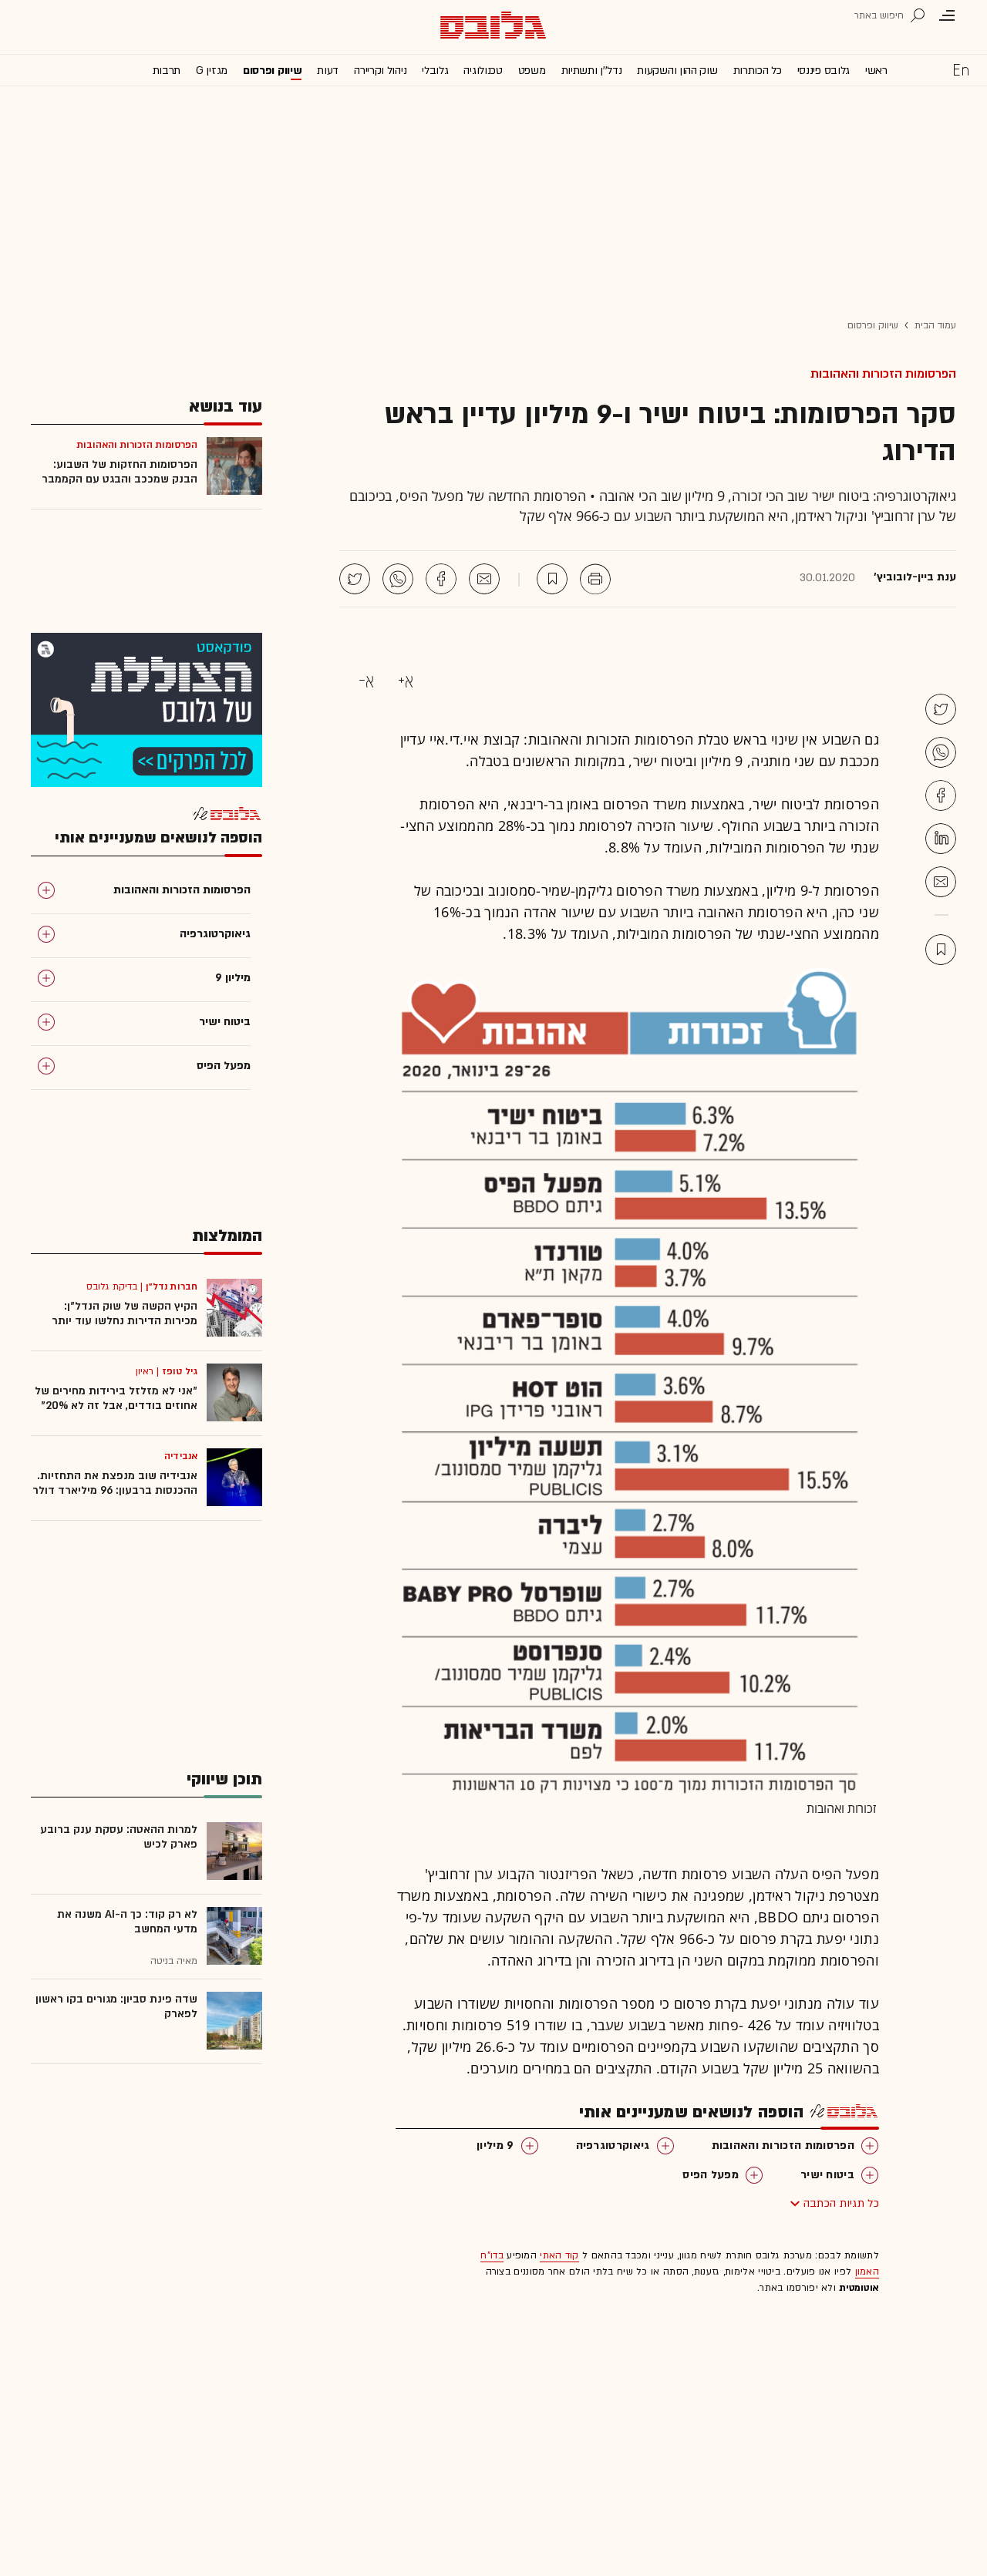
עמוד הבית (935, 325)
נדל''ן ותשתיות (592, 71)
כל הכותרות (758, 71)
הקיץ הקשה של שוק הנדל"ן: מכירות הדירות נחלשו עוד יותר (125, 1313)
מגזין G (212, 71)
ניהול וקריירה (380, 71)
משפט (532, 71)
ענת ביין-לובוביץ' (915, 577)
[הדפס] (595, 579)
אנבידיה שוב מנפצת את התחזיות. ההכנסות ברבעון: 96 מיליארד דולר (115, 1483)
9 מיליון (495, 2146)
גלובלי (435, 71)
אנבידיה (181, 1456)
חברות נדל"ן (172, 1286)
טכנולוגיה (483, 71)
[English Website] (961, 69)
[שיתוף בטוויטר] (355, 579)
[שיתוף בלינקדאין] (941, 839)
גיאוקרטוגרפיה (613, 2146)
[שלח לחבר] (941, 882)
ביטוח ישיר (827, 2175)
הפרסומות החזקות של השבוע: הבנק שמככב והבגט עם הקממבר (120, 472)
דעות (328, 71)
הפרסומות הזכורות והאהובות (883, 374)
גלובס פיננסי (824, 71)
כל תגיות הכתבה (841, 2203)
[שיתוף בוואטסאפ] (398, 579)
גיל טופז (180, 1371)
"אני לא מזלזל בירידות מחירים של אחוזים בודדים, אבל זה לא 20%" (116, 1398)
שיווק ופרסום (272, 71)
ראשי (876, 71)
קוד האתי (559, 2255)
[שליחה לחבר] (484, 579)
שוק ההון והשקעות (677, 71)
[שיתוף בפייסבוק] (441, 579)
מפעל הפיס (711, 2175)
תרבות (167, 71)
